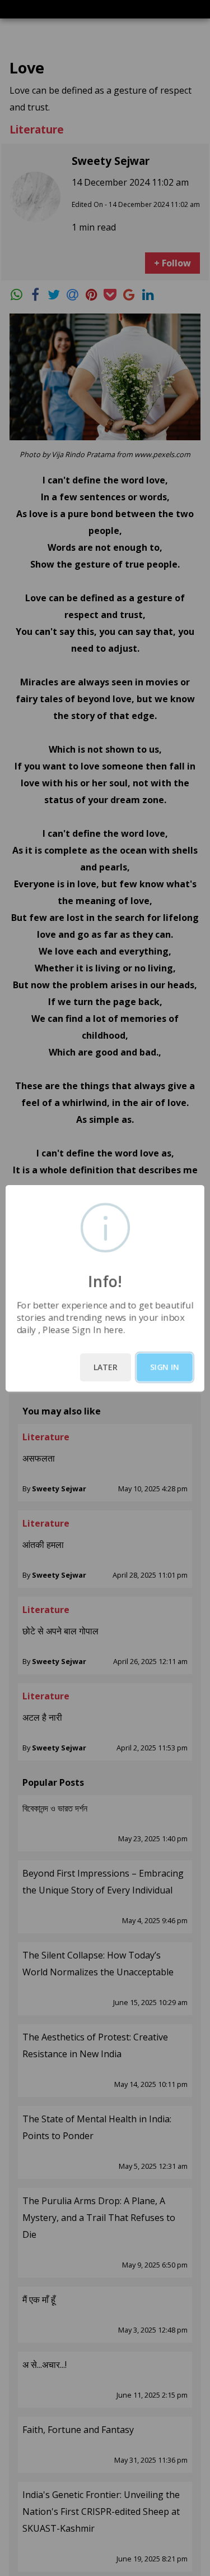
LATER (106, 1367)
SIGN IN (165, 1367)
